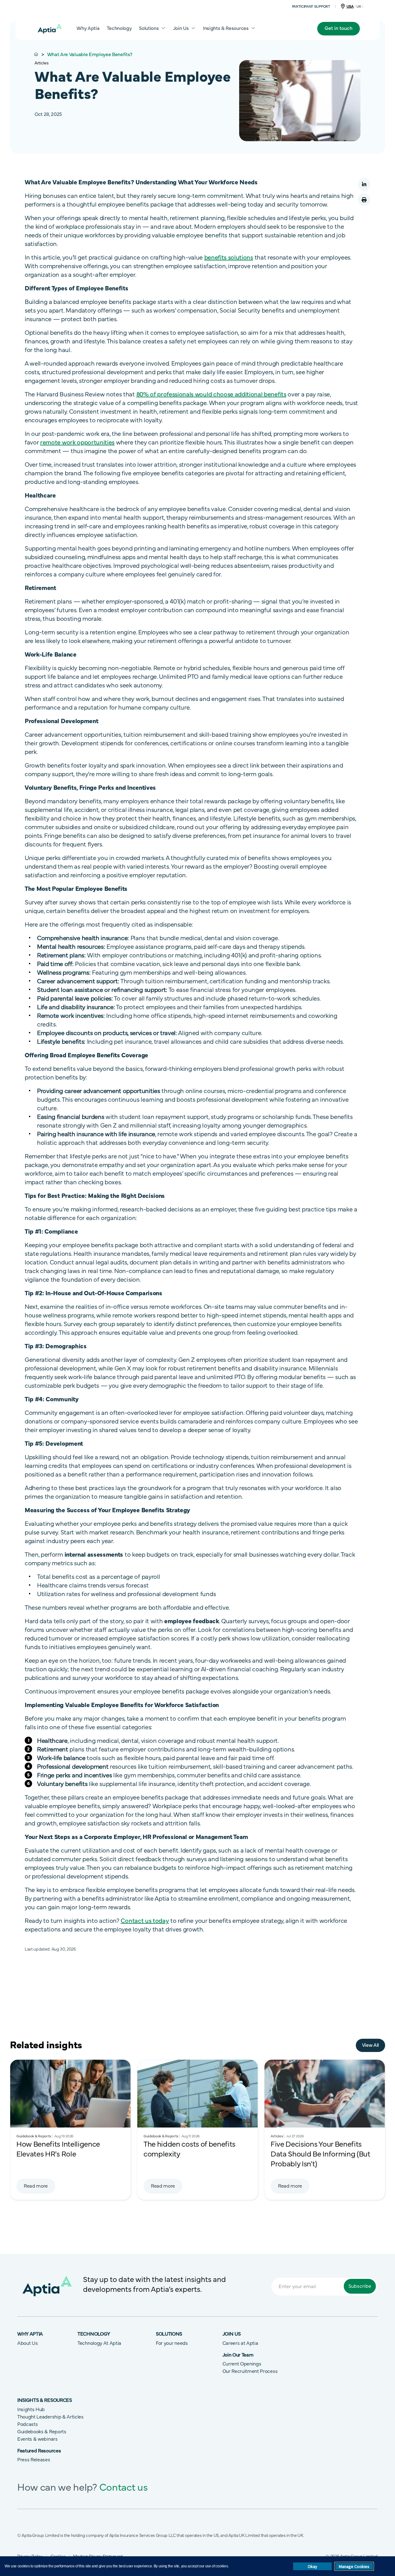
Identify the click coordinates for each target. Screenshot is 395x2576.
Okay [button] (312, 2566)
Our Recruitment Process (250, 2371)
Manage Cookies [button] (354, 2566)
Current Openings (242, 2364)
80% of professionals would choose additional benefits (211, 395)
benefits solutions (229, 258)
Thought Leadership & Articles (50, 2417)
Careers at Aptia (240, 2343)
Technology (119, 28)
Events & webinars (37, 2439)
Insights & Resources (226, 28)
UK (359, 6)
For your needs (172, 2343)
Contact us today (145, 1921)
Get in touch (339, 28)
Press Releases (34, 2460)
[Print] (364, 204)
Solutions (149, 28)
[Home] (50, 29)
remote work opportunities (77, 443)
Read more (36, 2186)
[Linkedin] (364, 184)
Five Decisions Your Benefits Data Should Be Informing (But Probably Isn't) (320, 2154)
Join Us (181, 28)
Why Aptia (88, 28)
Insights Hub (31, 2410)
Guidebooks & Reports (42, 2432)
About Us (27, 2343)
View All (370, 2045)
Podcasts (27, 2424)
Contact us (124, 2488)
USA (350, 6)
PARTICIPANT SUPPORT (311, 6)
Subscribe (360, 2286)
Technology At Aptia (99, 2343)
